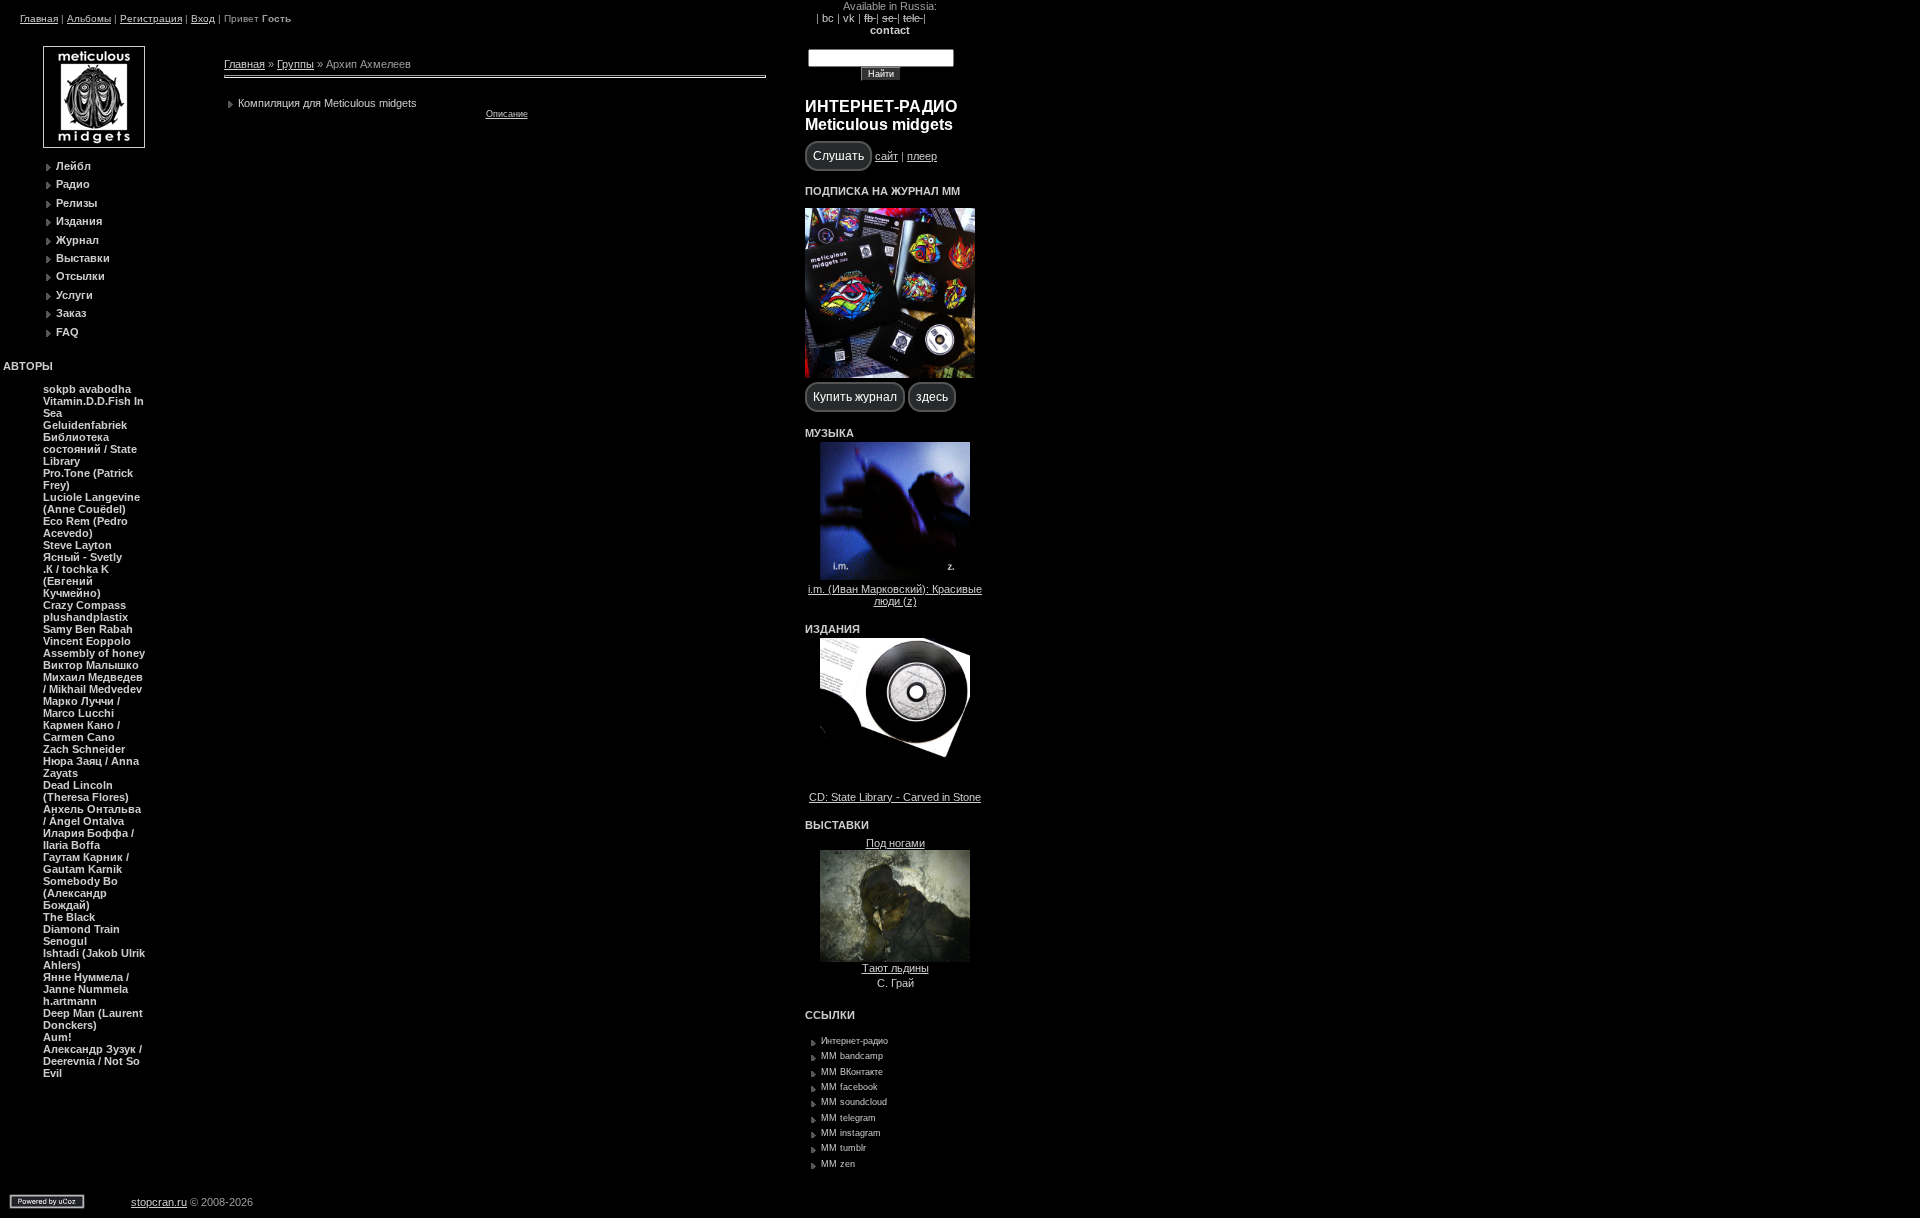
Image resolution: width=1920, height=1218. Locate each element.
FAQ (67, 332)
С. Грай (895, 983)
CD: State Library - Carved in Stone (895, 797)
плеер (922, 156)
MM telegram (848, 1118)
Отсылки (80, 276)
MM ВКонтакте (852, 1072)
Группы (295, 64)
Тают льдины (895, 968)
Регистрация (151, 18)
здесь (932, 397)
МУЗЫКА (829, 433)
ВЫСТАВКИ (837, 825)
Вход (203, 18)
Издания (79, 221)
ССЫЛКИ (830, 1015)
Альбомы (89, 18)
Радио (73, 184)
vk (849, 18)
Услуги (74, 295)
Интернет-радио (854, 1041)
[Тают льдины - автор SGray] (895, 958)
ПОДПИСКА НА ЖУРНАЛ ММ (882, 191)
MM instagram (851, 1133)
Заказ (71, 313)
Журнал (77, 240)
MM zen (838, 1164)
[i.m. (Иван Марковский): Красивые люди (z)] (895, 576)
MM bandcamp (852, 1056)
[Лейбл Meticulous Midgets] (94, 144)
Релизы (76, 203)
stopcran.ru (159, 1202)
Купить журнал (855, 397)
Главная (39, 18)
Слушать (838, 156)
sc (889, 18)
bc (828, 18)
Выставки (83, 258)
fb (870, 18)
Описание (507, 114)
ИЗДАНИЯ (832, 629)
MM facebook (849, 1087)
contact (890, 30)
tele (913, 18)
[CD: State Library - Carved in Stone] (895, 784)
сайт (886, 156)
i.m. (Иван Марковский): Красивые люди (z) (895, 595)
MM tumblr (843, 1148)
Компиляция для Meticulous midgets (327, 103)
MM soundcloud (854, 1102)
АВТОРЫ (28, 366)
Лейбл (73, 166)
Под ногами (895, 843)
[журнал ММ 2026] (890, 374)
